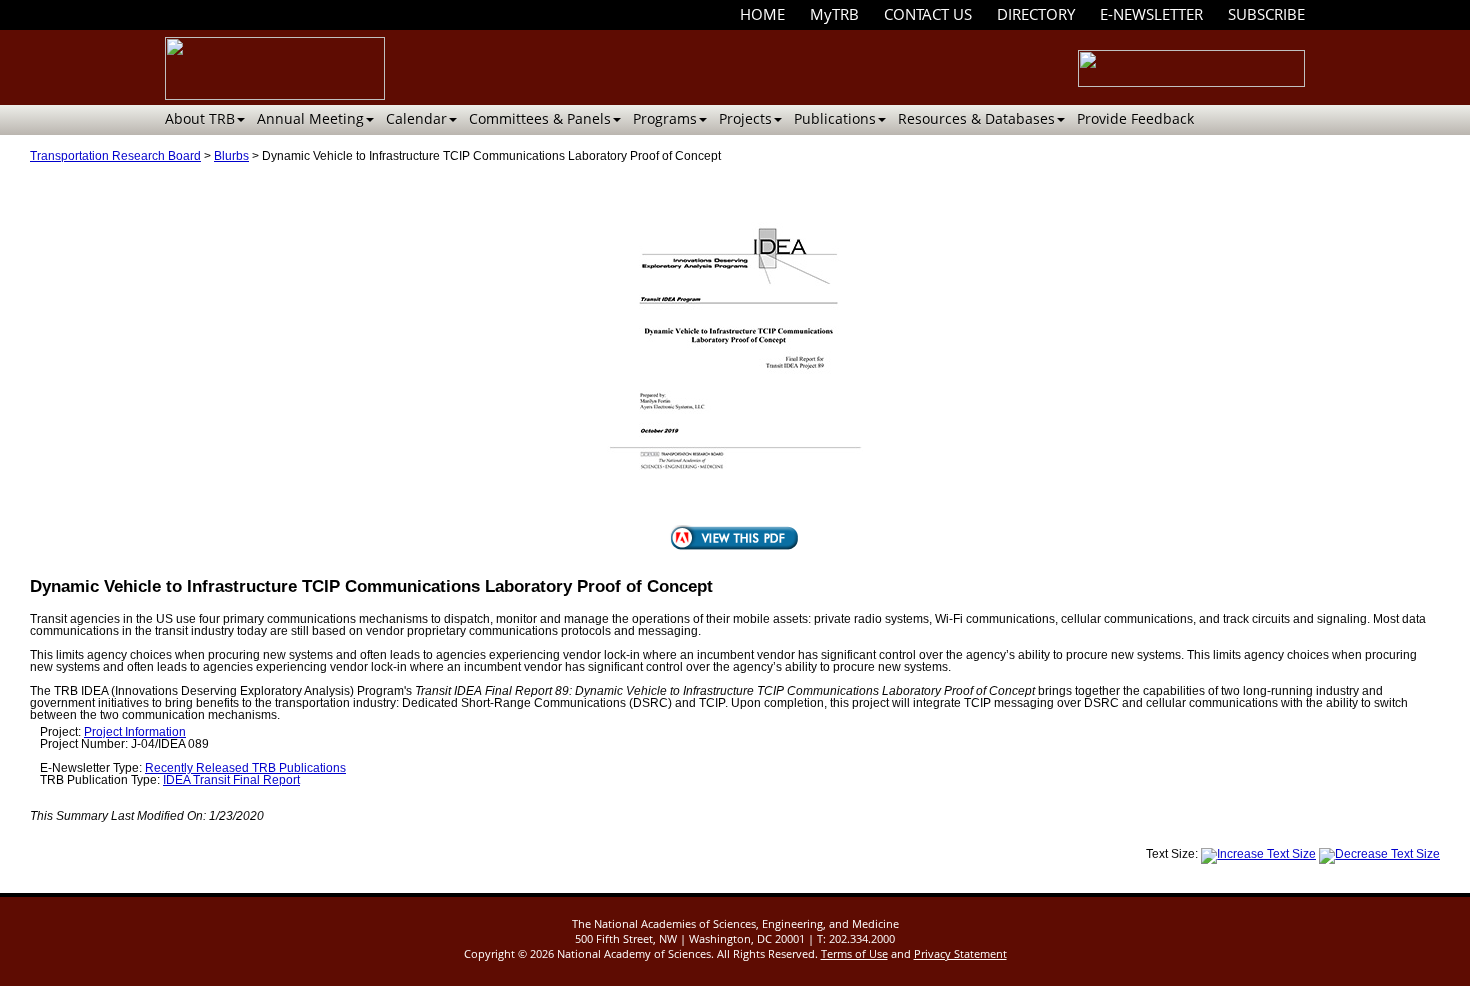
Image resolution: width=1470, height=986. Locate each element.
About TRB (200, 118)
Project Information (135, 732)
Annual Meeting (310, 118)
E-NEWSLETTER (1151, 14)
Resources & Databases (976, 118)
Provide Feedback (1135, 118)
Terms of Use (854, 953)
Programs (665, 118)
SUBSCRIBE (1266, 14)
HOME (762, 14)
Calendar (416, 118)
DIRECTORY (1036, 14)
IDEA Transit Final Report (231, 780)
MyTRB (834, 14)
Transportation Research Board (115, 156)
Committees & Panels (540, 118)
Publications (835, 118)
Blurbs (231, 156)
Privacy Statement (960, 953)
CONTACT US (928, 14)
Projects (745, 118)
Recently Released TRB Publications (245, 768)
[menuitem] (762, 14)
